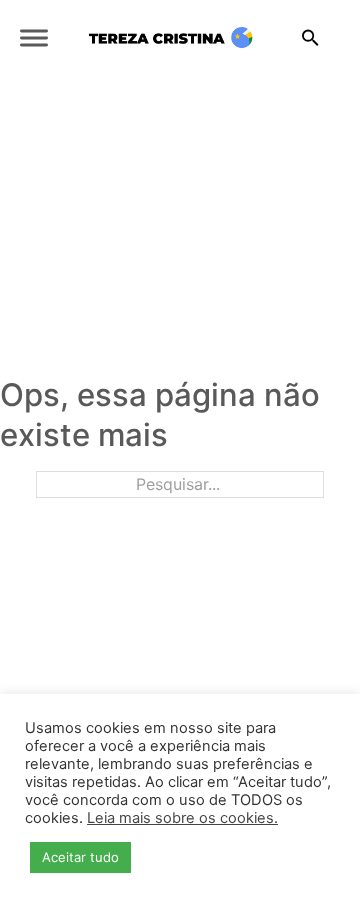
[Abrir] (34, 38)
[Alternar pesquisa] (310, 38)
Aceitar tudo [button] (80, 857)
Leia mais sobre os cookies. (182, 818)
